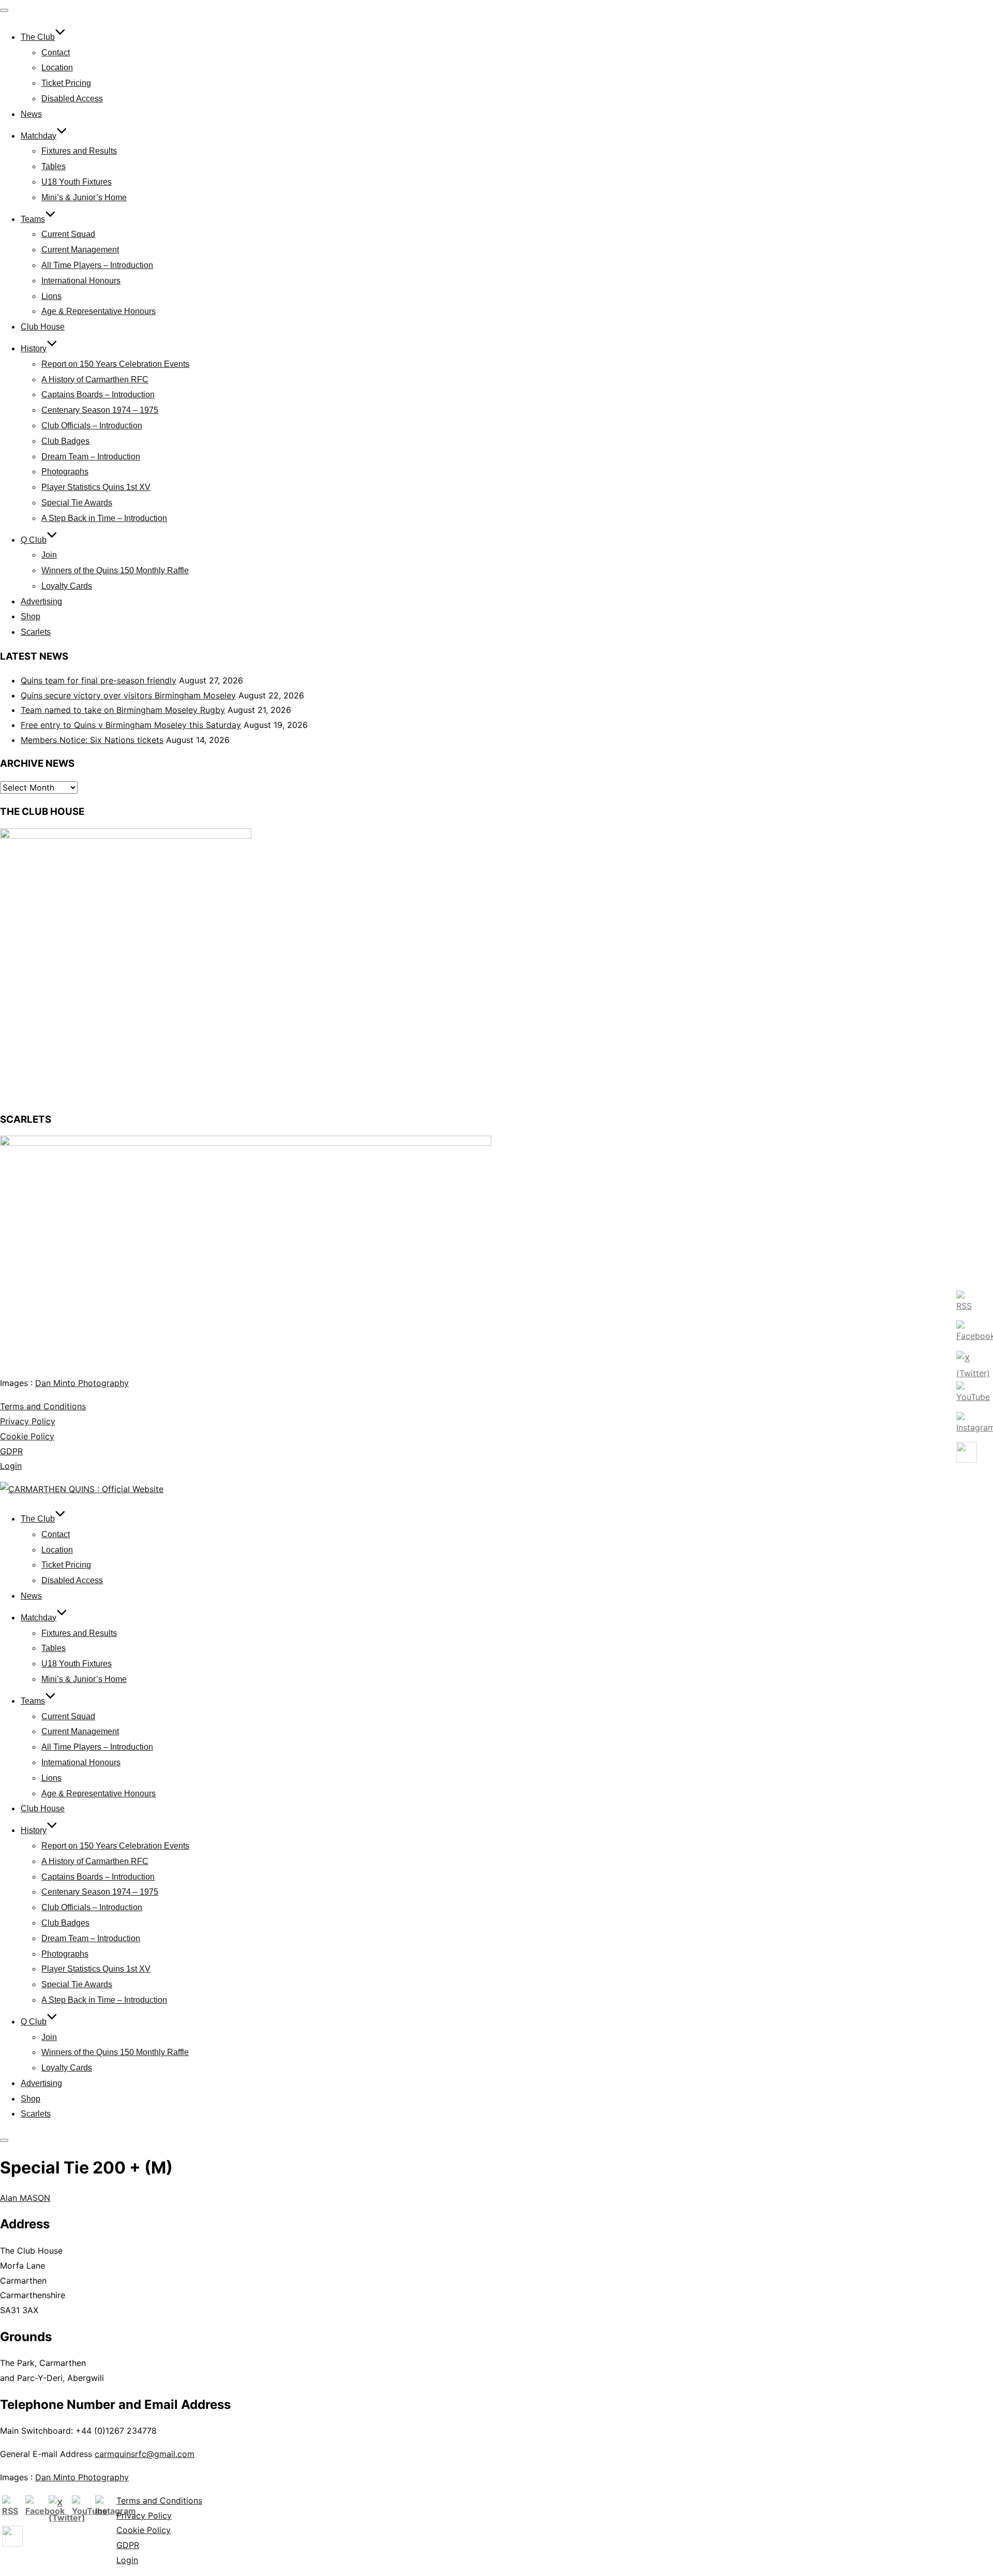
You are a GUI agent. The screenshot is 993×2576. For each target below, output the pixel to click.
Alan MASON (25, 2198)
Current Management (80, 250)
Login (11, 1466)
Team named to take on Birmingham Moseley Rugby (123, 710)
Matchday (39, 136)
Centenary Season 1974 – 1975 (100, 410)
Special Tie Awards (77, 503)
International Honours (81, 281)
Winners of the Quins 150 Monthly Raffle (115, 570)
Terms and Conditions (43, 1406)
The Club (38, 37)
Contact (56, 53)
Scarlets (36, 632)
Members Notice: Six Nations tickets (92, 740)
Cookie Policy (27, 1436)
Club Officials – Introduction (92, 426)
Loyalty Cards (67, 586)
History (34, 348)
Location (57, 68)
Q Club (34, 540)
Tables (54, 166)
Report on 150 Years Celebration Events (115, 364)
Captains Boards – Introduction (98, 394)
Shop (31, 616)
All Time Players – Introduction (97, 265)
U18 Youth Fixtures (77, 182)
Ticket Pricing (66, 83)
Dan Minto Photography (82, 1383)
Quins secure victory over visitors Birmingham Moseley (128, 695)
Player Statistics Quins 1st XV (96, 487)
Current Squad (68, 234)
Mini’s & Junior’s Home (84, 197)
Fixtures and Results (79, 151)
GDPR (11, 1451)
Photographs (65, 472)
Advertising (41, 601)
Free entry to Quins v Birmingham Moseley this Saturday (131, 725)
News (31, 114)
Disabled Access (72, 99)
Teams (33, 219)
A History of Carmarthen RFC (95, 379)
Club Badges (65, 441)
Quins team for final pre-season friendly (99, 680)
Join (49, 555)
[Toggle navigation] (4, 10)
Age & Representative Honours (99, 311)
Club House (43, 327)
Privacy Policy (28, 1421)
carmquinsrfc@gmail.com (145, 2454)
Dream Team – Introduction (91, 457)
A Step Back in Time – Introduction (104, 518)
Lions (51, 296)
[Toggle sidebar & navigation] (4, 2140)
